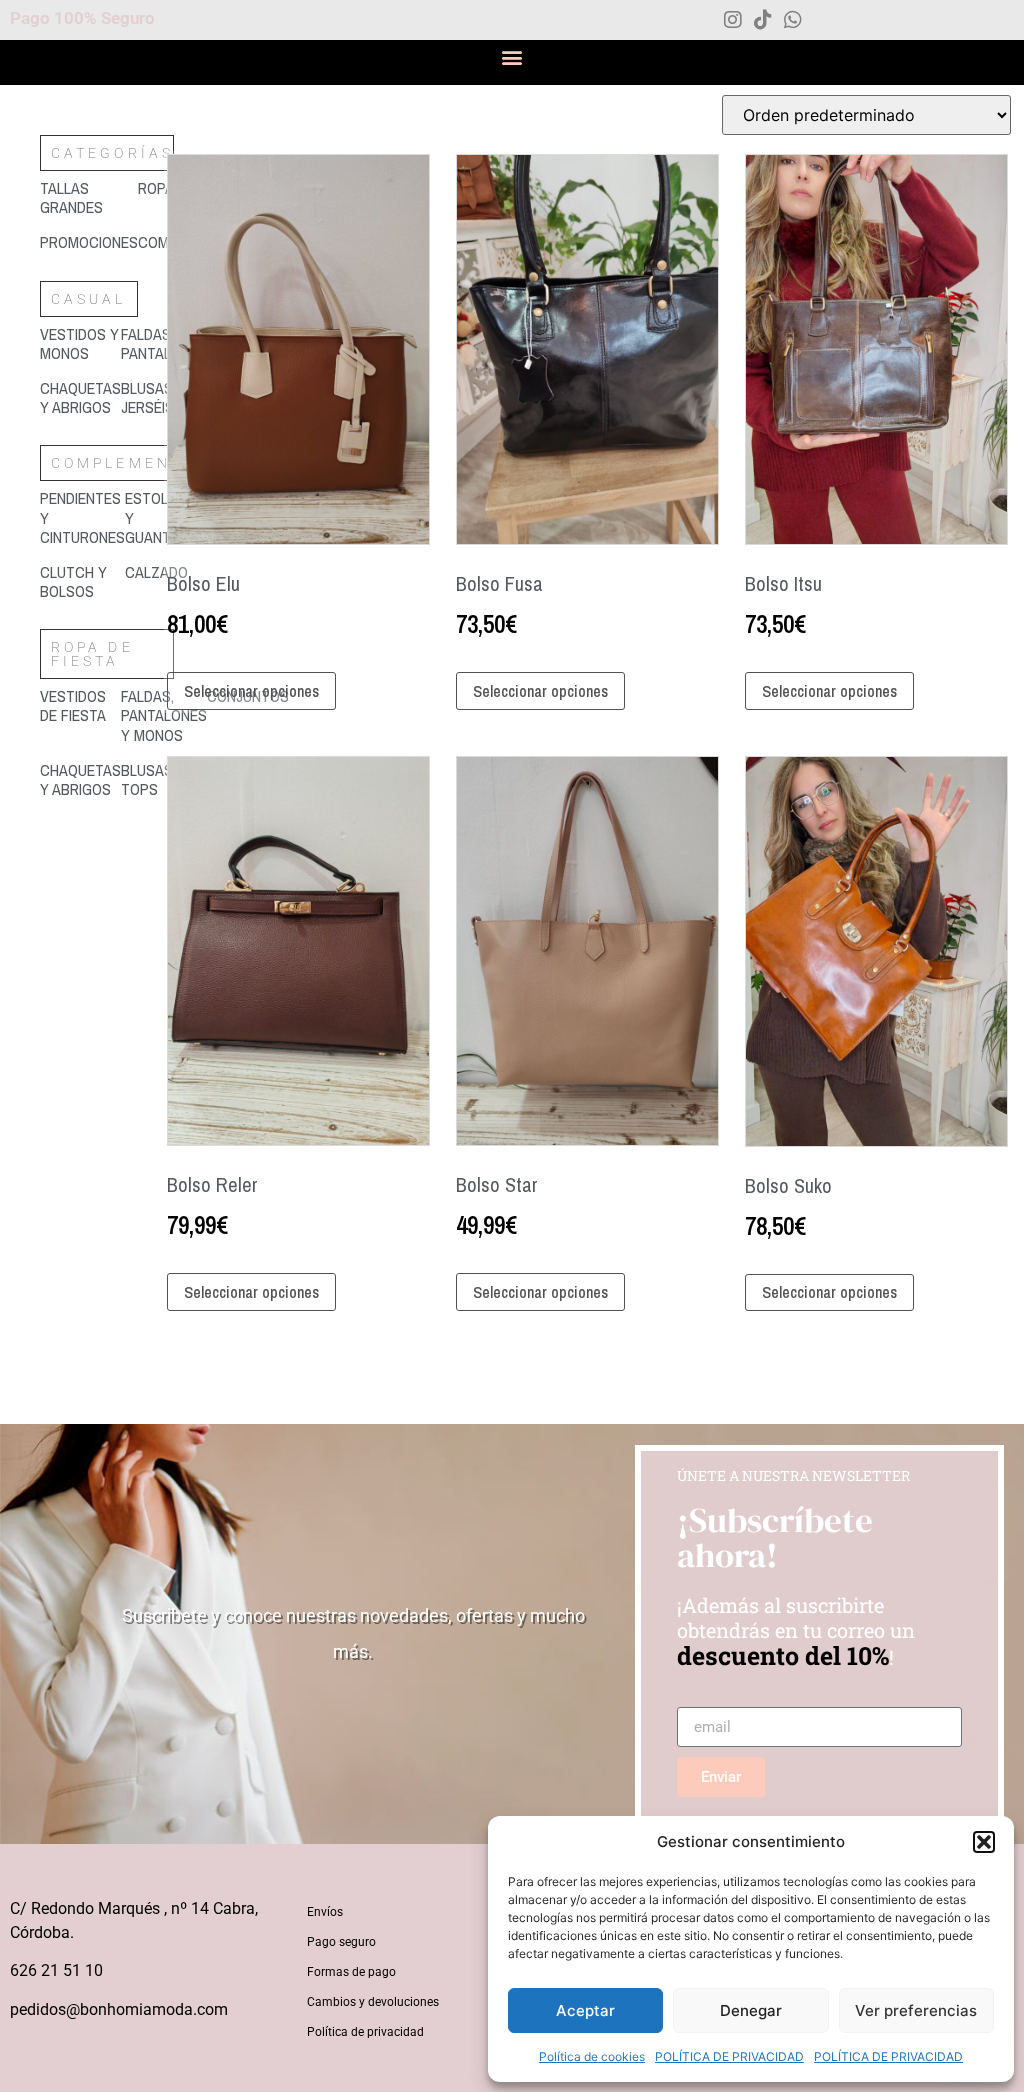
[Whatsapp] (793, 20)
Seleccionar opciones (251, 691)
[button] (984, 1842)
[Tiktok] (763, 20)
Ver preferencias (916, 2010)
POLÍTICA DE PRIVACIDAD (729, 2056)
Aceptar (585, 2010)
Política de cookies (592, 2056)
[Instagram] (733, 20)
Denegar (751, 2010)
